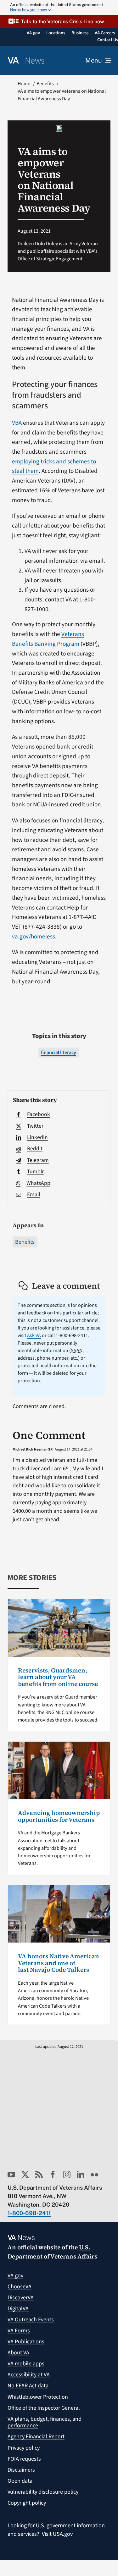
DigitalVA (18, 2309)
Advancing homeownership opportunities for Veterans (59, 1816)
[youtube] (11, 2175)
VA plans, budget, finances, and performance (45, 2422)
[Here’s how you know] (59, 8)
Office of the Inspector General (44, 2408)
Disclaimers (21, 2470)
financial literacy (59, 1053)
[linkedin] (81, 2175)
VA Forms (19, 2331)
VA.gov (15, 2276)
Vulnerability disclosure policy (43, 2492)
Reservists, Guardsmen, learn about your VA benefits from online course (58, 1677)
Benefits (25, 1242)
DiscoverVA (21, 2298)
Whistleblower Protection (38, 2397)
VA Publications (26, 2342)
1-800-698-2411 (29, 2213)
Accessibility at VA (29, 2375)
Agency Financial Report (36, 2437)
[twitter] (25, 2175)
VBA (17, 423)
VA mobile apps (26, 2364)
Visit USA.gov (57, 2534)
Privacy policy (24, 2448)
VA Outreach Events (31, 2320)
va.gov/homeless (34, 937)
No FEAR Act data (28, 2386)
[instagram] (67, 2175)
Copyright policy (27, 2503)
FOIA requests (24, 2459)
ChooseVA (20, 2287)
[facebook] (53, 2175)
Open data (20, 2481)
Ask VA (34, 1335)
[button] (59, 22)
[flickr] (94, 2175)
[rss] (39, 2175)
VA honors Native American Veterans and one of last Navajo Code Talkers (59, 1963)
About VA (18, 2353)
